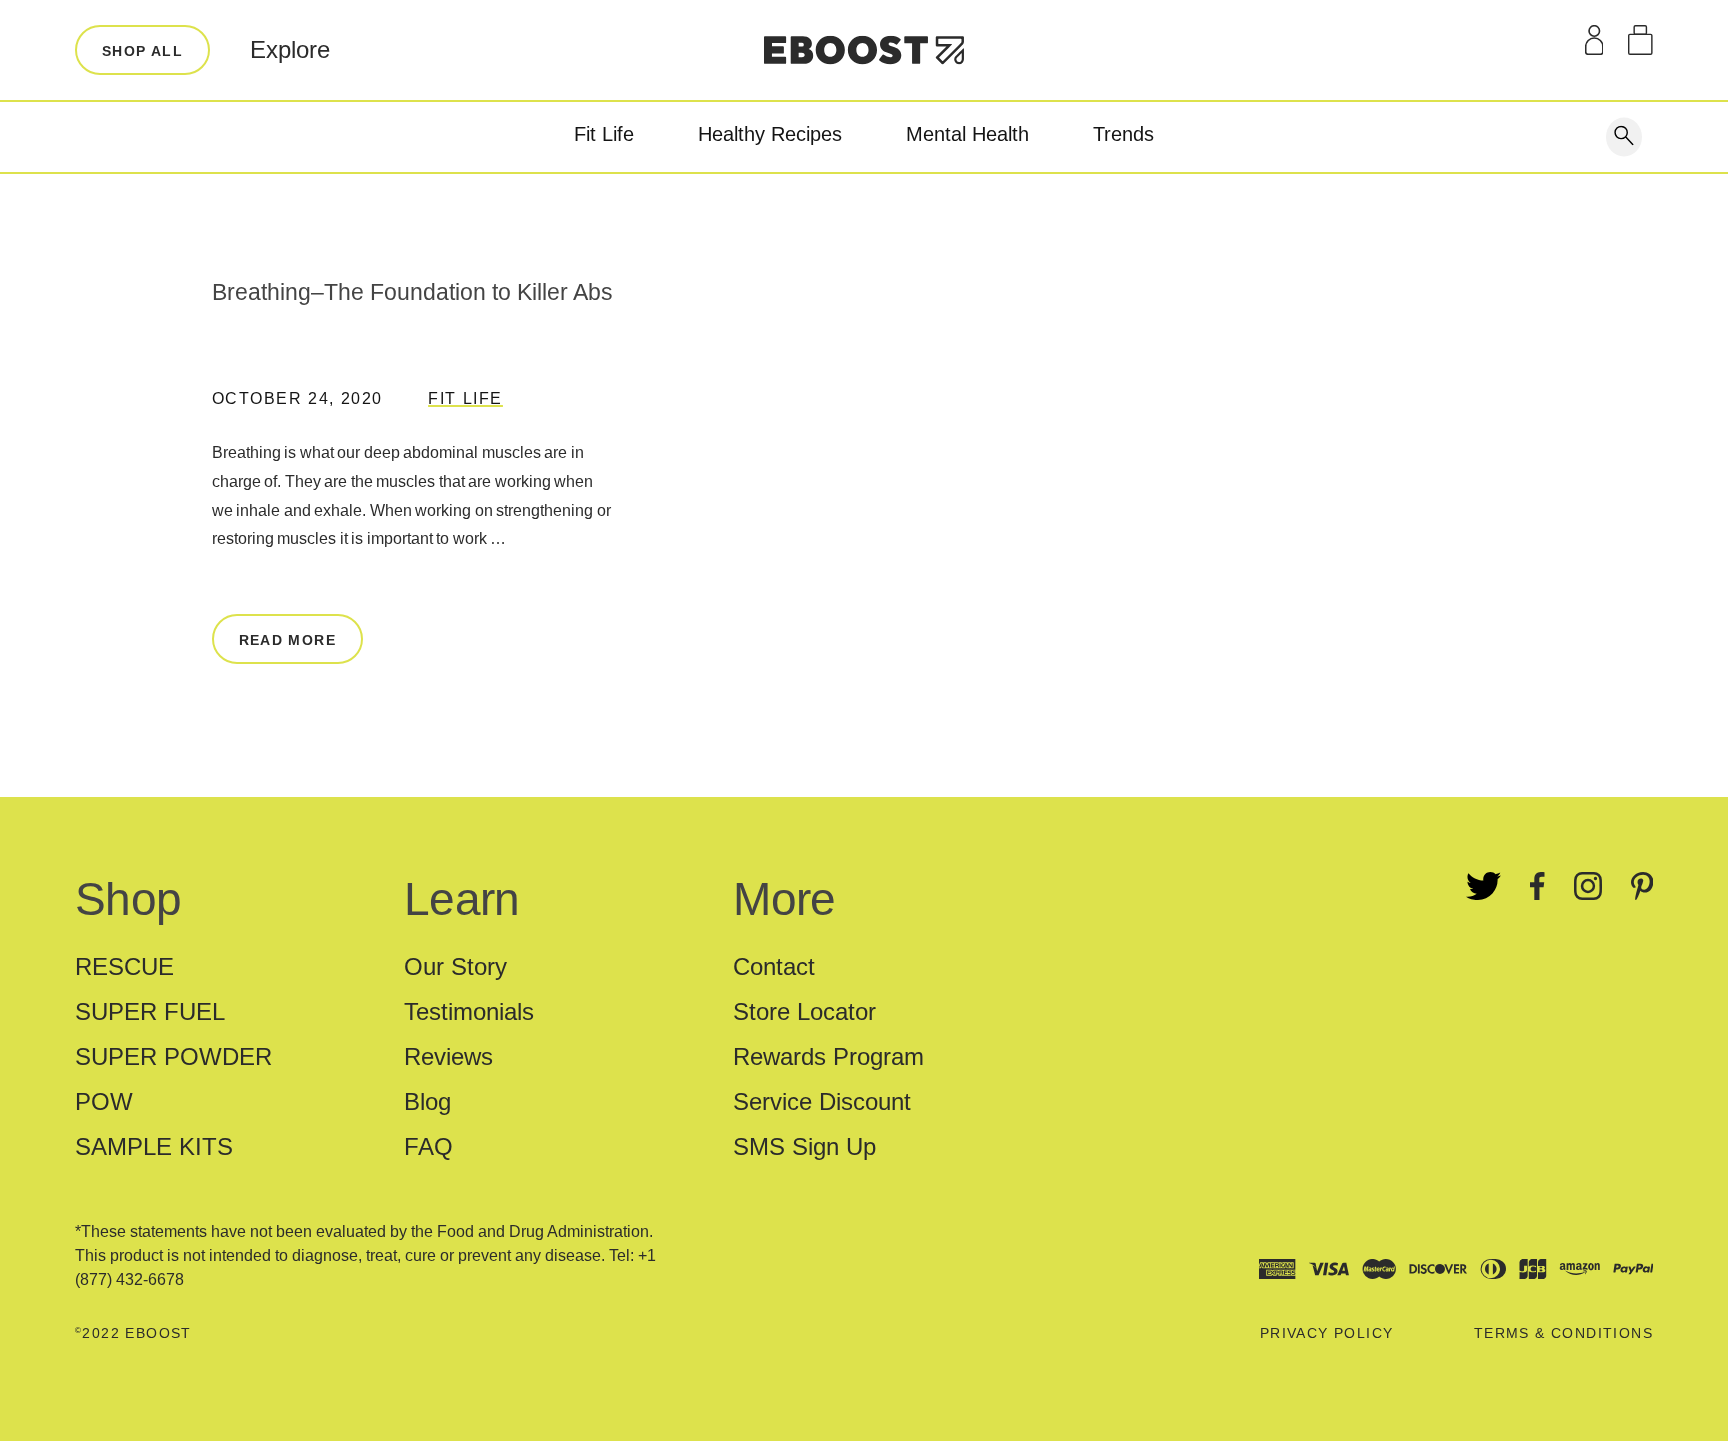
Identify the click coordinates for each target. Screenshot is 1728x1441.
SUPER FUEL (150, 1011)
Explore (290, 49)
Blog (427, 1101)
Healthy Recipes (770, 134)
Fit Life (604, 134)
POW (104, 1101)
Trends (1123, 134)
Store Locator (804, 1011)
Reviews (448, 1056)
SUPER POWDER (173, 1056)
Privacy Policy (1327, 1333)
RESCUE (124, 966)
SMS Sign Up (804, 1146)
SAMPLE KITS (154, 1146)
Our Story (455, 966)
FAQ (428, 1146)
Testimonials (469, 1011)
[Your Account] (1594, 40)
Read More (288, 640)
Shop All (142, 51)
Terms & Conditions (1563, 1333)
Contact (774, 966)
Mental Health (967, 134)
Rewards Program (828, 1056)
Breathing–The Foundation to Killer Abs (412, 292)
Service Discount (822, 1101)
